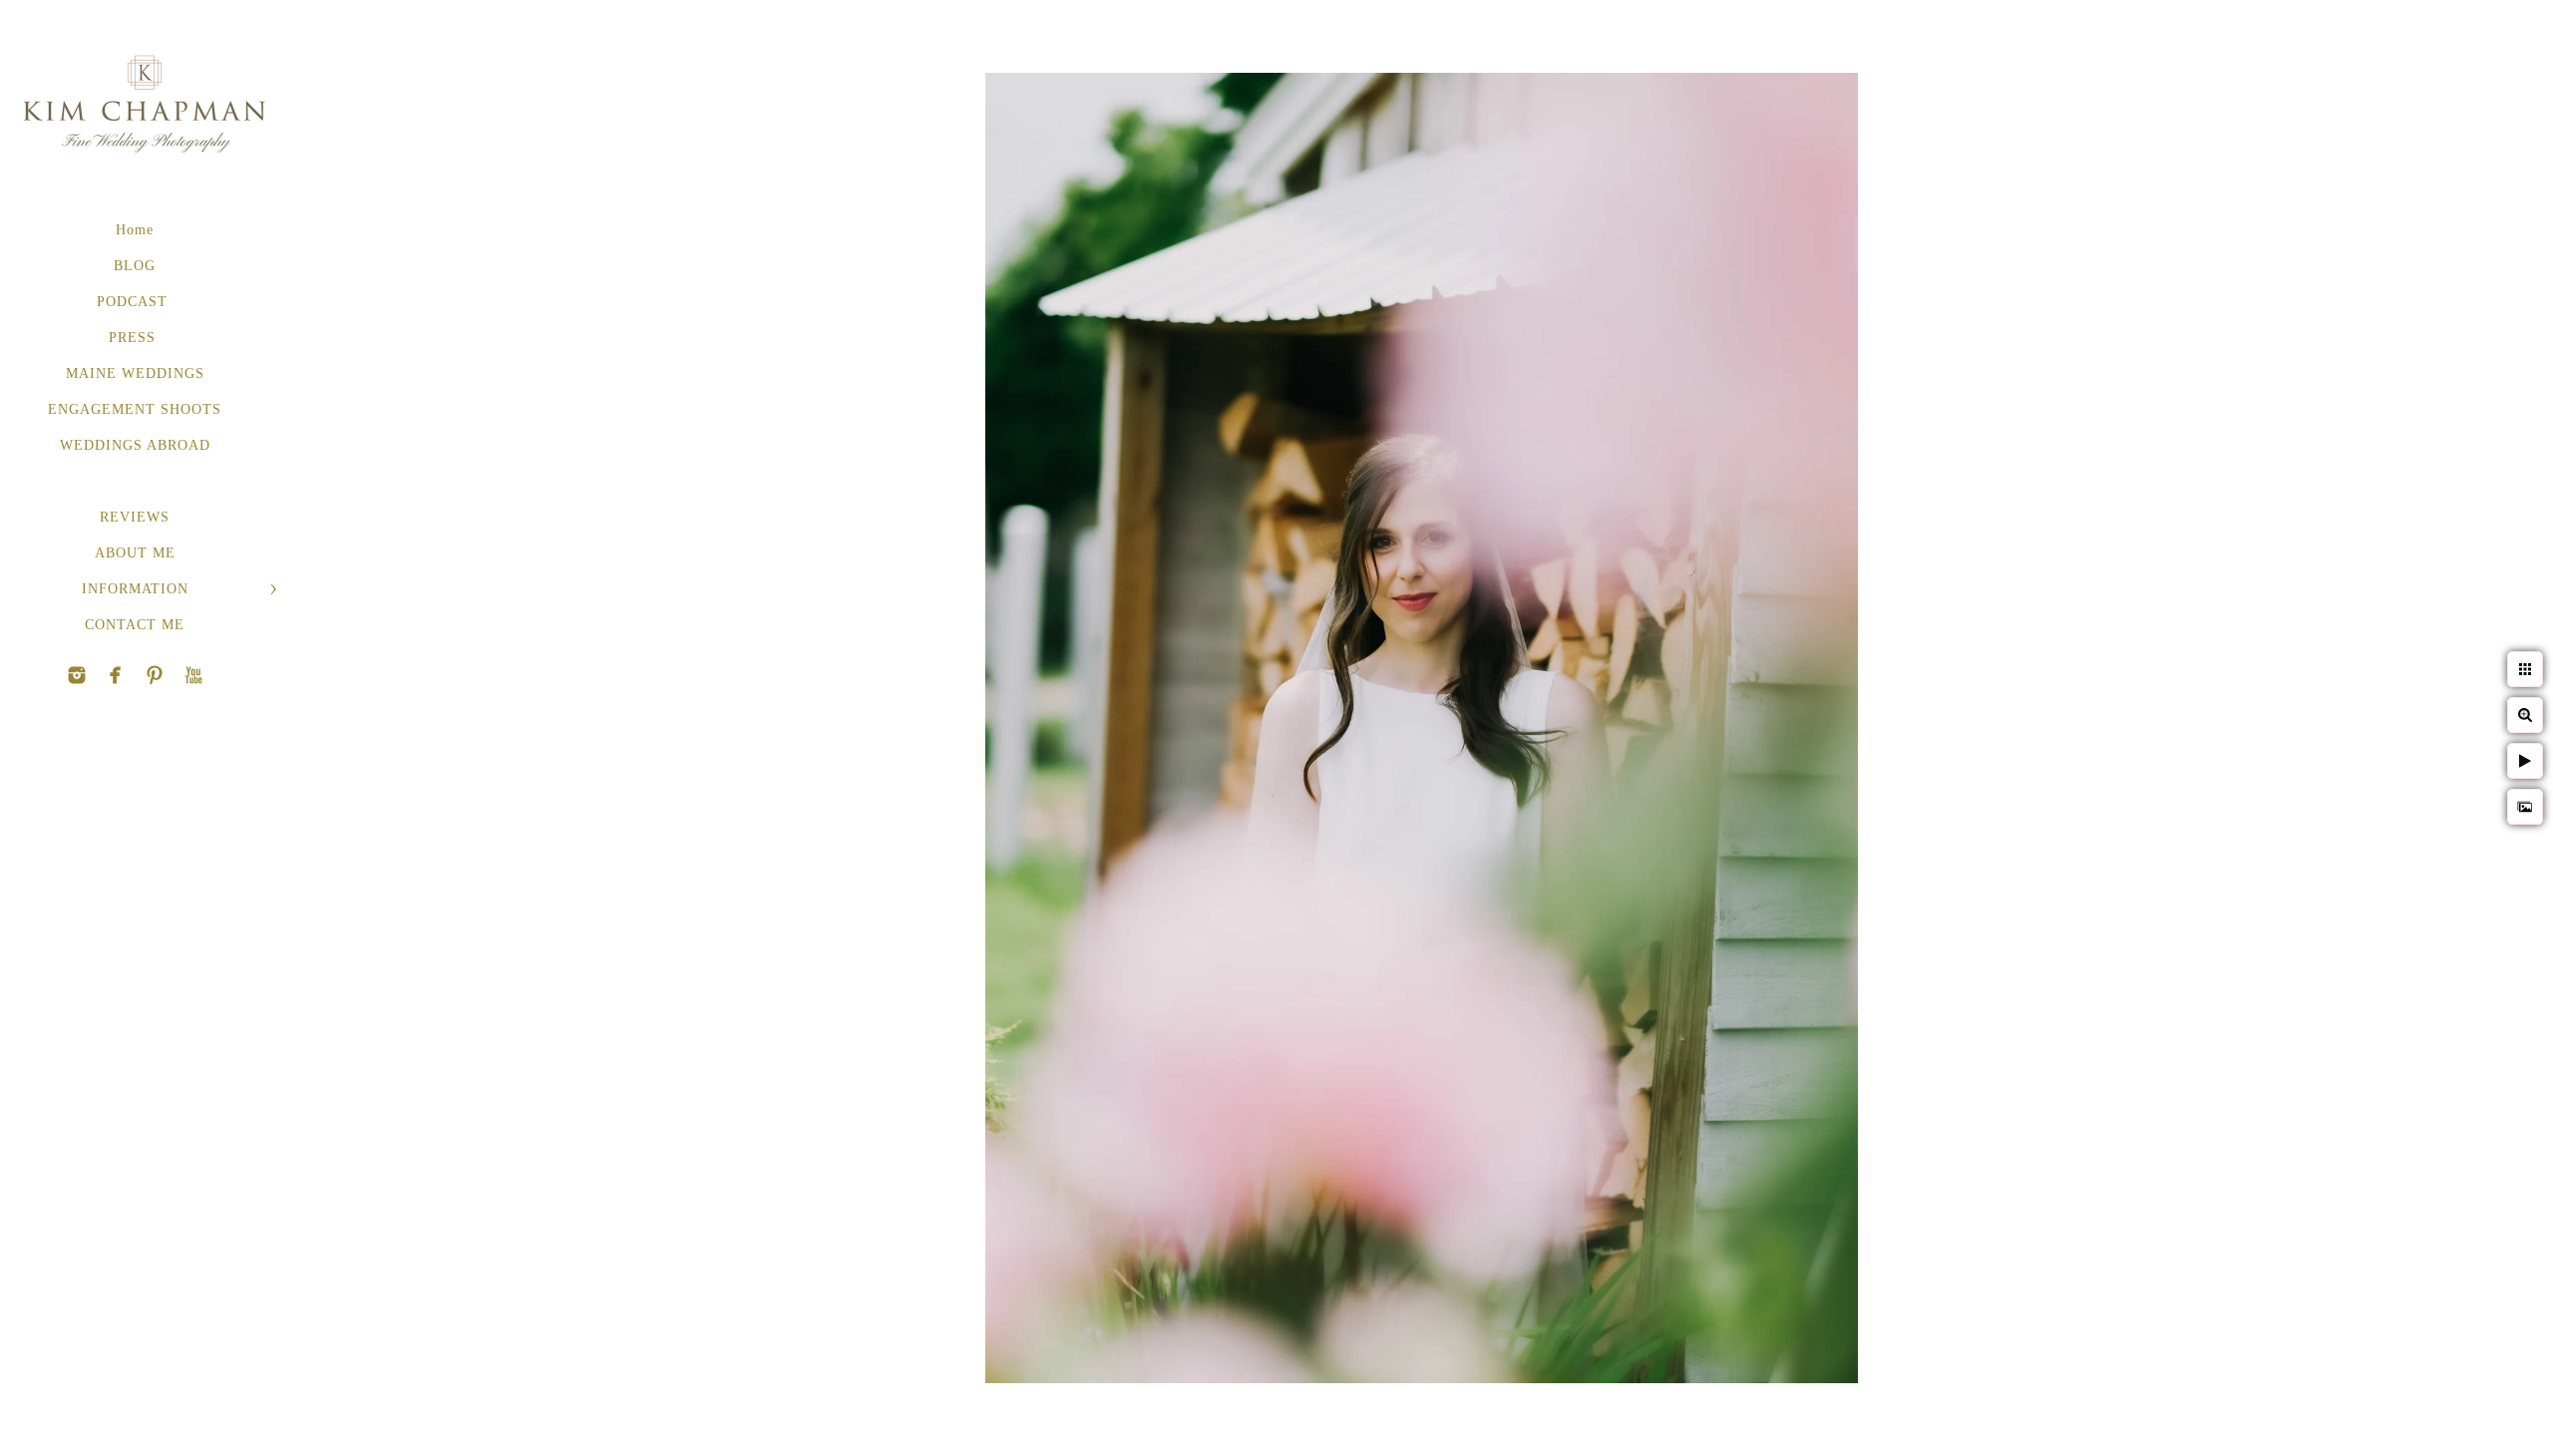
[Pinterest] (116, 675)
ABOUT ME (135, 553)
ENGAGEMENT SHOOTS (135, 409)
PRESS (135, 338)
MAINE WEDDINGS (135, 373)
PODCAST (135, 302)
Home (135, 230)
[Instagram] (77, 675)
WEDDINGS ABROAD (135, 445)
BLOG (135, 266)
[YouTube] (155, 675)
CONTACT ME (135, 625)
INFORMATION (135, 589)
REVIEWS (135, 517)
